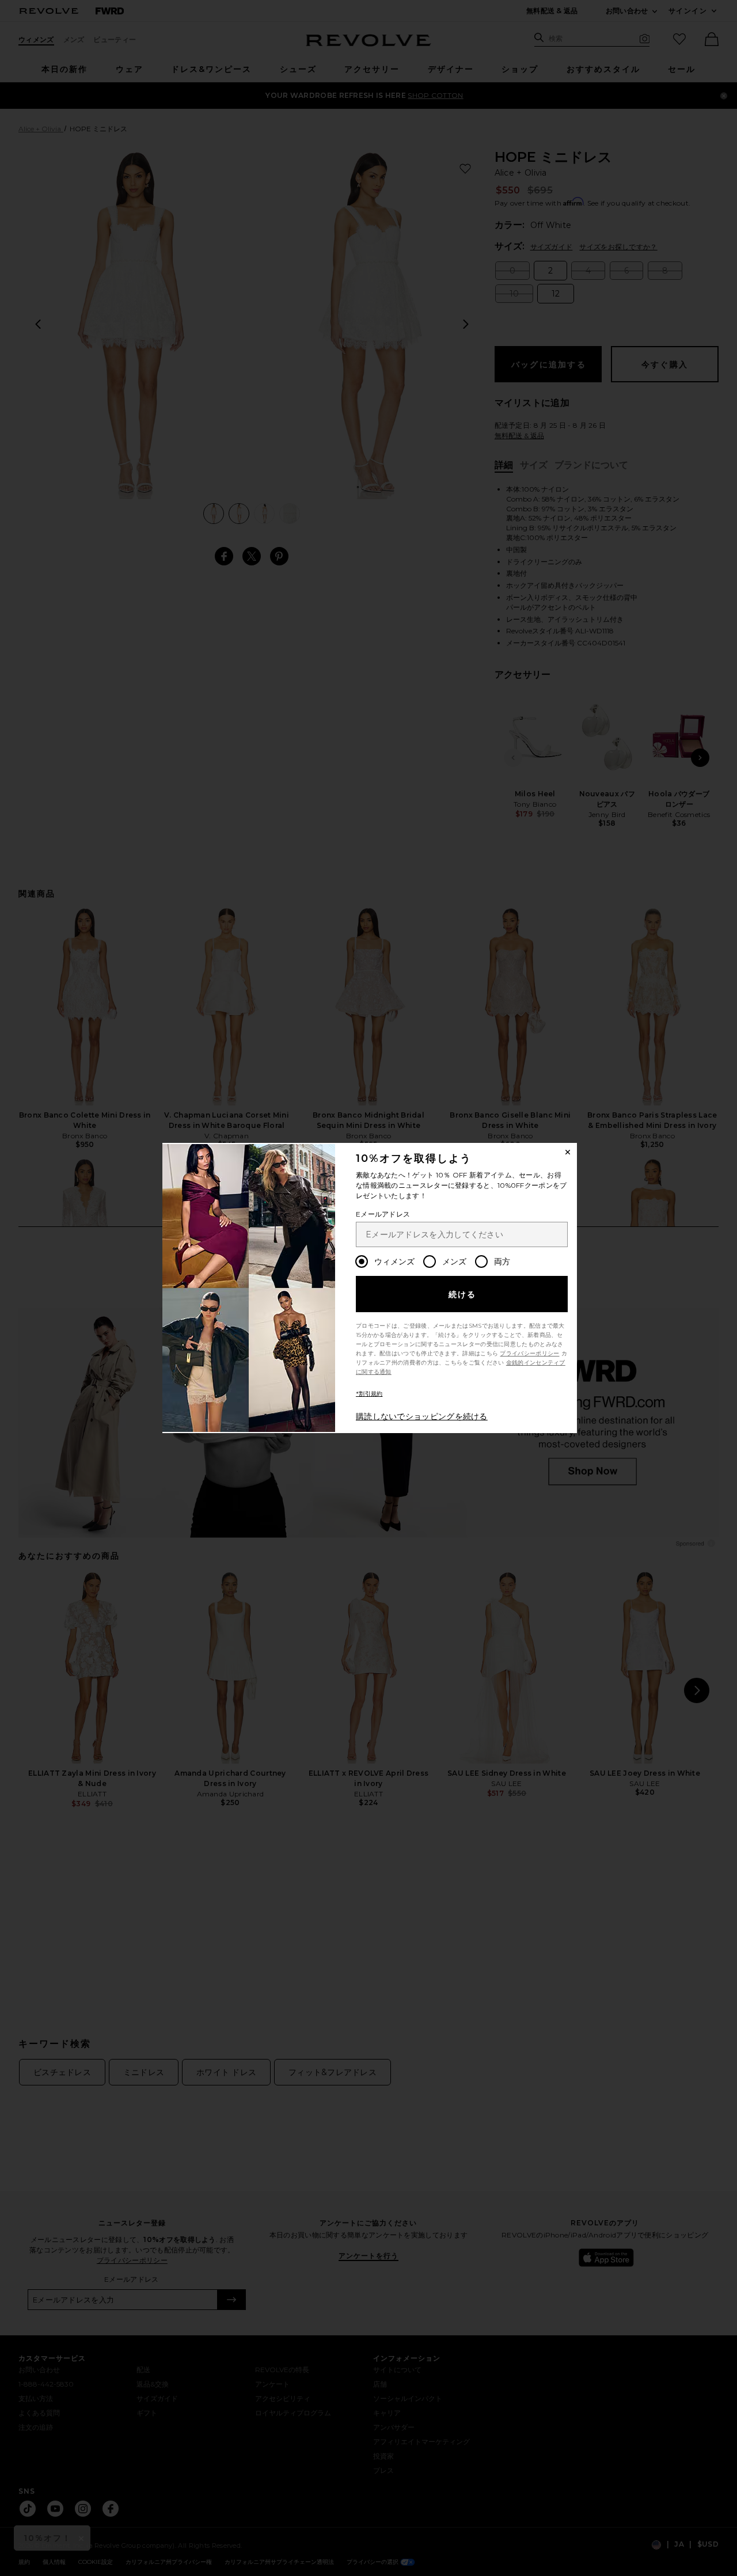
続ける (463, 1294)
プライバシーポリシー (529, 1353)
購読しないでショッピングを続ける (422, 1416)
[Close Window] (568, 1152)
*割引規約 (369, 1394)
